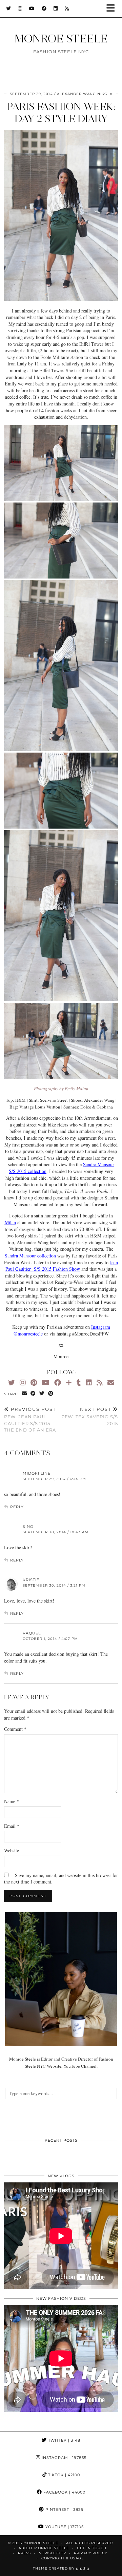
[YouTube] (32, 8)
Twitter (64, 2440)
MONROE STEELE (61, 39)
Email (12, 1826)
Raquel (32, 1633)
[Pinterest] (34, 1382)
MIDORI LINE (37, 1473)
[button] (113, 9)
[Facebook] (44, 8)
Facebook (64, 2492)
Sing (28, 1527)
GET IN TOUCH (92, 2548)
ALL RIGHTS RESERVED (89, 2543)
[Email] (111, 1382)
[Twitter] (9, 8)
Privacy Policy (90, 2553)
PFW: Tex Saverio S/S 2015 (90, 1416)
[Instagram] (20, 8)
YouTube (64, 2527)
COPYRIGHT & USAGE (63, 2558)
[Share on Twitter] (42, 1394)
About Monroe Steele (44, 2548)
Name (12, 1801)
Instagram (63, 2458)
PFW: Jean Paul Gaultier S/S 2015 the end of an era (30, 1420)
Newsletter (52, 2553)
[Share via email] (24, 1394)
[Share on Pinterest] (51, 1394)
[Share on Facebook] (33, 1394)
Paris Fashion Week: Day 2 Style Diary (61, 112)
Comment (15, 1729)
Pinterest (64, 2509)
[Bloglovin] (69, 1382)
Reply (17, 1507)
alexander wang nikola (85, 94)
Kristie (31, 1580)
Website (12, 1850)
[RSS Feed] (67, 8)
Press (24, 2553)
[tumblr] (79, 1382)
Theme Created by (61, 2568)
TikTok (63, 2475)
